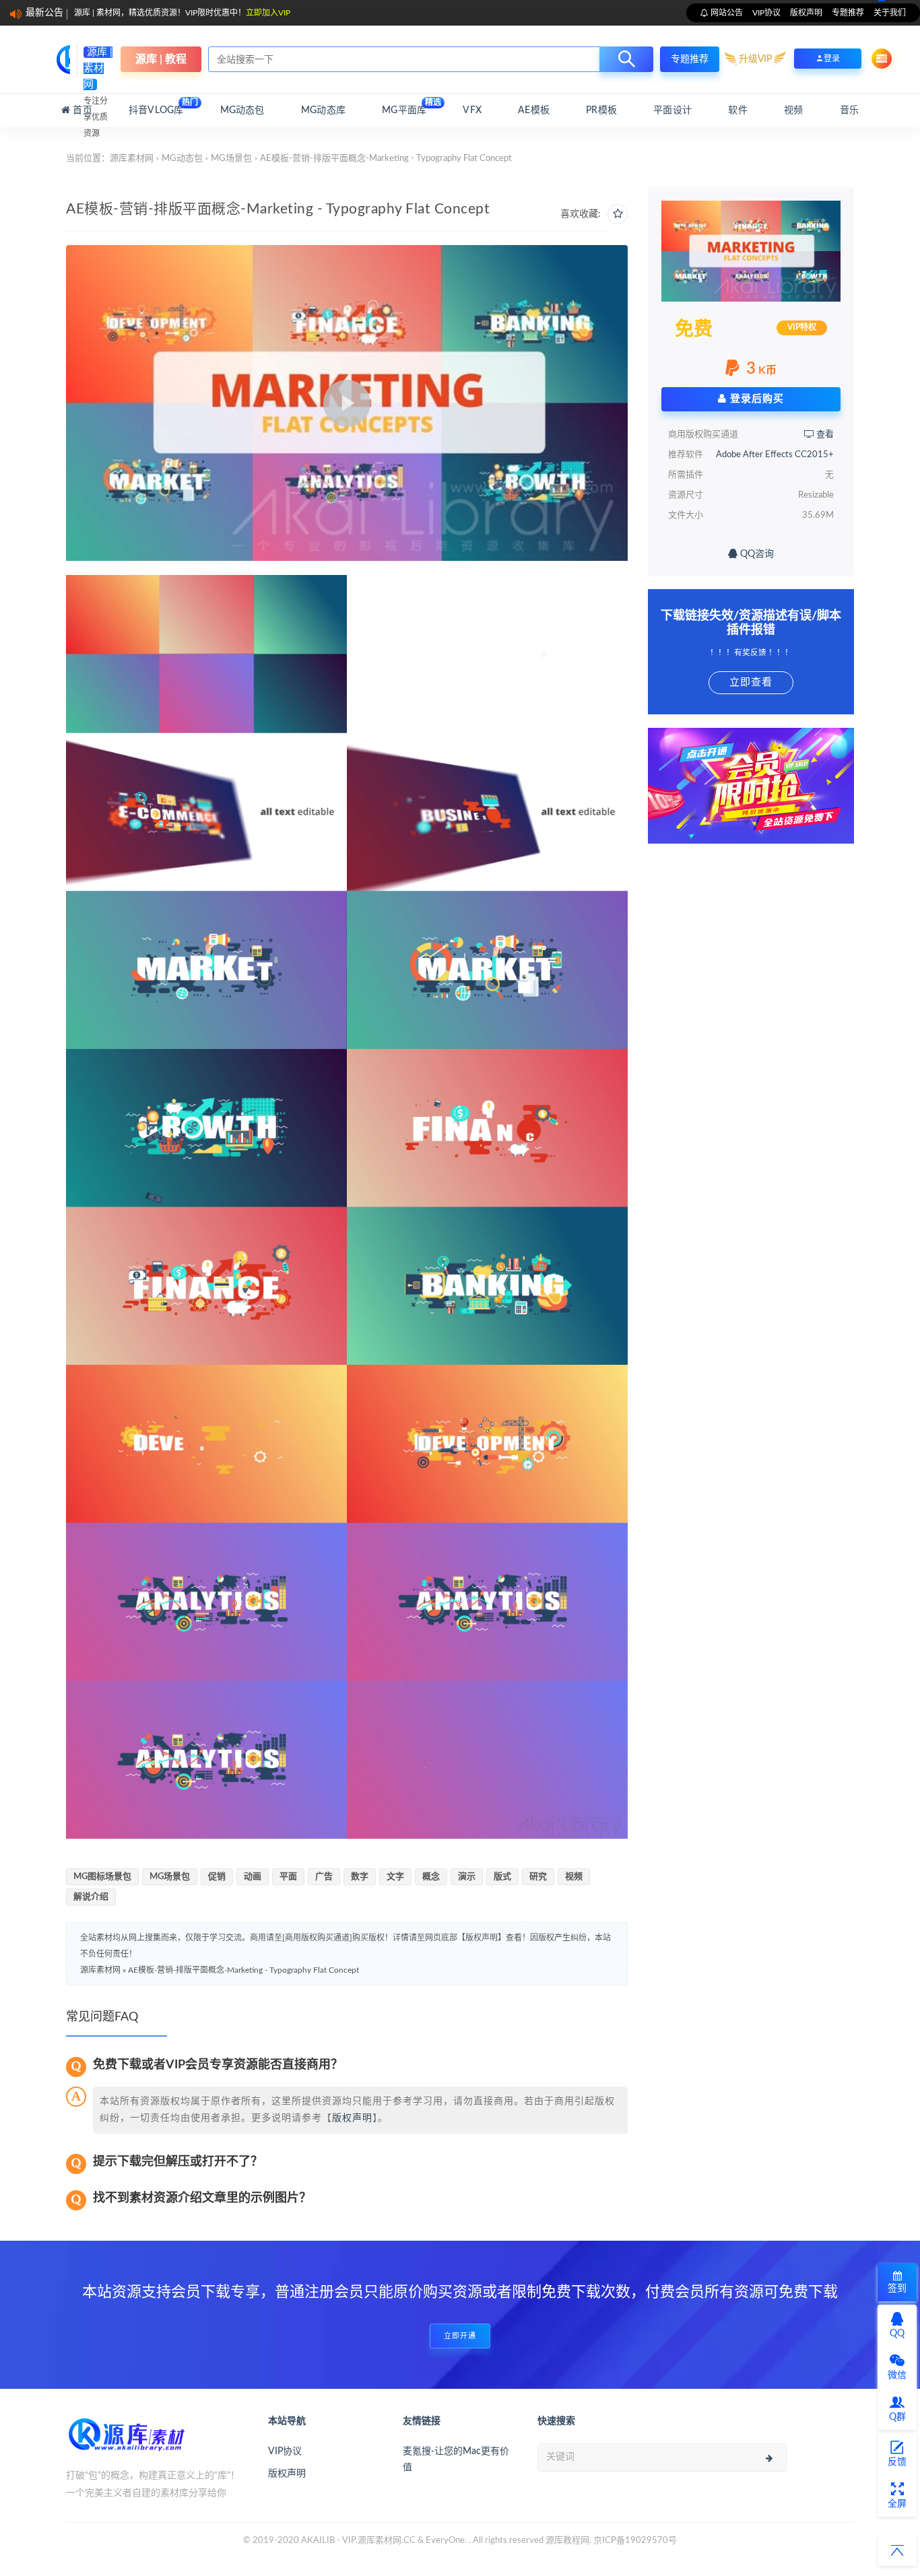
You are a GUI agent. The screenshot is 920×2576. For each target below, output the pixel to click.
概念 (431, 1877)
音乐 (849, 110)
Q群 (897, 2417)
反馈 (897, 2462)
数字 (360, 1877)
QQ (897, 2334)
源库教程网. (568, 2541)
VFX (472, 110)
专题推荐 (848, 13)
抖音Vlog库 (156, 107)
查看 (824, 435)
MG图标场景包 (102, 1877)
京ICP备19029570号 (635, 2541)
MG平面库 (404, 107)
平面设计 (672, 110)
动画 (253, 1877)
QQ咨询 (756, 554)
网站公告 (726, 13)
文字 (395, 1877)
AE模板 (534, 110)
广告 (324, 1877)
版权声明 (806, 13)
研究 (538, 1877)
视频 (793, 110)
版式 (502, 1877)
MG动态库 (323, 110)
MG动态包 (242, 110)
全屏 (897, 2504)
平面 (288, 1877)
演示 (467, 1877)
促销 (217, 1877)
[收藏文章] (618, 214)
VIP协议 (766, 13)
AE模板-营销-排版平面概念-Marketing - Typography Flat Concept (243, 1970)
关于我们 (890, 13)
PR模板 (601, 110)
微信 (897, 2375)
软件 (737, 110)
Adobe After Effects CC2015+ (775, 455)
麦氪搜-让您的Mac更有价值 (456, 2460)
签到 (897, 2289)
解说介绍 (91, 1897)
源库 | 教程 (161, 59)
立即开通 (460, 2336)
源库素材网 (132, 159)
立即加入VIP (268, 13)
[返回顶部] (897, 2551)
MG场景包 (231, 159)
